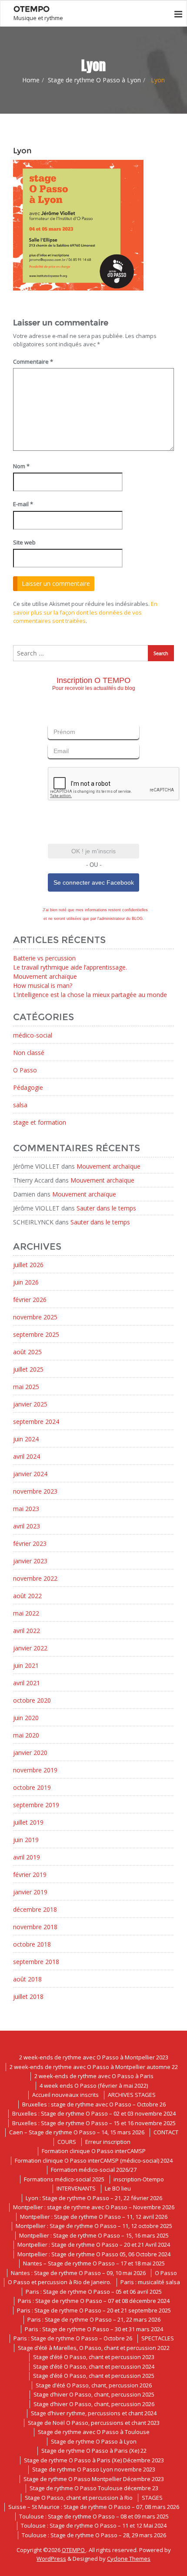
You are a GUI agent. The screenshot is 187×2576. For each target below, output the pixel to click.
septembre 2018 (36, 1962)
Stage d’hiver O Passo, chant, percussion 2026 (94, 2404)
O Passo (25, 1070)
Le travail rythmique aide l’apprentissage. (70, 967)
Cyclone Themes (129, 2559)
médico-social (33, 1035)
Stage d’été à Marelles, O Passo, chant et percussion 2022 (94, 2348)
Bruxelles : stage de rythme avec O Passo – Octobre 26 (94, 2104)
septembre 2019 (36, 1805)
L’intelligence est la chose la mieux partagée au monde (90, 995)
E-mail (23, 504)
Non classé (29, 1053)
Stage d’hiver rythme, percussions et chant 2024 (94, 2413)
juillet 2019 (28, 1822)
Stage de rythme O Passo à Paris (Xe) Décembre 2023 (94, 2460)
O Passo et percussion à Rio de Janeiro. (60, 2282)
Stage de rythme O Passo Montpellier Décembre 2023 (94, 2479)
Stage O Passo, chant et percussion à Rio (79, 2498)
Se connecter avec (94, 882)
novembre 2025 (35, 1317)
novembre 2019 (35, 1770)
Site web (24, 542)
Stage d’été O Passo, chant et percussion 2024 (94, 2366)
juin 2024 (26, 1439)
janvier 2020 (30, 1753)
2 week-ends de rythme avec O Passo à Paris (94, 2076)
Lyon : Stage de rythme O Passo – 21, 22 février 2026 (94, 2198)
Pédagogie (28, 1087)
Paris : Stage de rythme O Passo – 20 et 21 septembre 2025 (94, 2310)
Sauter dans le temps (106, 1208)
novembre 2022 (35, 1578)
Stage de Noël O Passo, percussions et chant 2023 (94, 2423)
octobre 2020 (32, 1700)
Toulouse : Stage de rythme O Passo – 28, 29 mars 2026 (94, 2535)
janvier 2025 (30, 1404)
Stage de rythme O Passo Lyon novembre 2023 (94, 2469)
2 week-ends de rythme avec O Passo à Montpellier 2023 (94, 2057)
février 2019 (30, 1875)
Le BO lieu (118, 2188)
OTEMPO (74, 2550)
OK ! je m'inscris (93, 851)
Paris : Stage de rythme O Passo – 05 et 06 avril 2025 (94, 2292)
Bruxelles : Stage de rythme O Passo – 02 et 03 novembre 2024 (94, 2113)
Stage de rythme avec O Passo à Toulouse (94, 2432)
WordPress (51, 2559)
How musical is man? (43, 985)
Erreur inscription (108, 2142)
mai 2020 (26, 1735)
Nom (21, 466)
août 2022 (27, 1596)
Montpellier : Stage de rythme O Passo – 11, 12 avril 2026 (94, 2217)
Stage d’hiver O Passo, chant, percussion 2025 (94, 2394)
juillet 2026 (28, 1265)
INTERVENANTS (76, 2188)
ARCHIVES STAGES (132, 2095)
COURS (67, 2142)
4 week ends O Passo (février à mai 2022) (94, 2086)
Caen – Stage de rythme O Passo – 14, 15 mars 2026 (77, 2132)
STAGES (152, 2498)
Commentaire (33, 362)
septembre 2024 (36, 1422)
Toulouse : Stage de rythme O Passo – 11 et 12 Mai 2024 (94, 2525)
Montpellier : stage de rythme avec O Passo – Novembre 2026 (94, 2207)
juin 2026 (26, 1282)
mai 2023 (26, 1509)
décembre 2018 (35, 1909)
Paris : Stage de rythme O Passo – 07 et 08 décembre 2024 (94, 2301)
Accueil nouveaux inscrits (65, 2095)
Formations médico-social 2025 (64, 2179)
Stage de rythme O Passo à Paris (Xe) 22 (94, 2451)
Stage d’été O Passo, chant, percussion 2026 (94, 2385)
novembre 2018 (35, 1927)
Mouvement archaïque (45, 976)
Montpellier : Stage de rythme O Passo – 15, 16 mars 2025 (94, 2235)
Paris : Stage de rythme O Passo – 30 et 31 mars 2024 (94, 2329)
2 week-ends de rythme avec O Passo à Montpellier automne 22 (94, 2067)
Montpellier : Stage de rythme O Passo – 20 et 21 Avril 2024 (94, 2245)
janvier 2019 (30, 1892)
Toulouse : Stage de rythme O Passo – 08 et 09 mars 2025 (94, 2516)
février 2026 (30, 1300)
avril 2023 (27, 1526)
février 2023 (30, 1543)
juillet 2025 (28, 1369)
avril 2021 (27, 1683)
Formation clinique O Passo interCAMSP (94, 2151)
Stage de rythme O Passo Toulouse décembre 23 (94, 2488)
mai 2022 (26, 1613)
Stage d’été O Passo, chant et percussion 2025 (94, 2376)
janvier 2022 (30, 1648)
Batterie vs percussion (44, 958)
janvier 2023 (30, 1561)
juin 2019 (26, 1840)
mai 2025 (26, 1387)
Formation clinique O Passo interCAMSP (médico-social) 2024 (94, 2160)
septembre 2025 (36, 1334)
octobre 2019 (32, 1787)
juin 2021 (26, 1665)
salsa (20, 1105)
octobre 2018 (32, 1944)
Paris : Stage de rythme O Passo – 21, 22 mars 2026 (94, 2319)
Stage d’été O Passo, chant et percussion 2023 (94, 2357)
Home (31, 80)
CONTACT (166, 2132)
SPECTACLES (158, 2338)
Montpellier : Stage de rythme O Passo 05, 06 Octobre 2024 (94, 2254)
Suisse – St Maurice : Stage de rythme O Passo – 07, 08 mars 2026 (94, 2507)
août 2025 (27, 1352)
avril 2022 (27, 1631)
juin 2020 (26, 1718)
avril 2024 (27, 1456)
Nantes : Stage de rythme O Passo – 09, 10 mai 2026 (78, 2273)
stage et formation (40, 1122)
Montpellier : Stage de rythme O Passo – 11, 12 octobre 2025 (94, 2226)
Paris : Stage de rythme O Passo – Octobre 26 (73, 2338)
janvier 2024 (30, 1474)
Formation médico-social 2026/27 (94, 2170)
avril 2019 (27, 1857)
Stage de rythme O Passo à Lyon (94, 80)
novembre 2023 (35, 1491)
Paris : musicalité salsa (150, 2282)
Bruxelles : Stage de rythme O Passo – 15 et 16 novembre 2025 (94, 2123)
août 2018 (27, 1979)
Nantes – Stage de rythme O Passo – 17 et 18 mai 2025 (94, 2263)
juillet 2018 (28, 1996)
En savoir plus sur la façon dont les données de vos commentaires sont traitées (85, 612)
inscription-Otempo (139, 2179)
